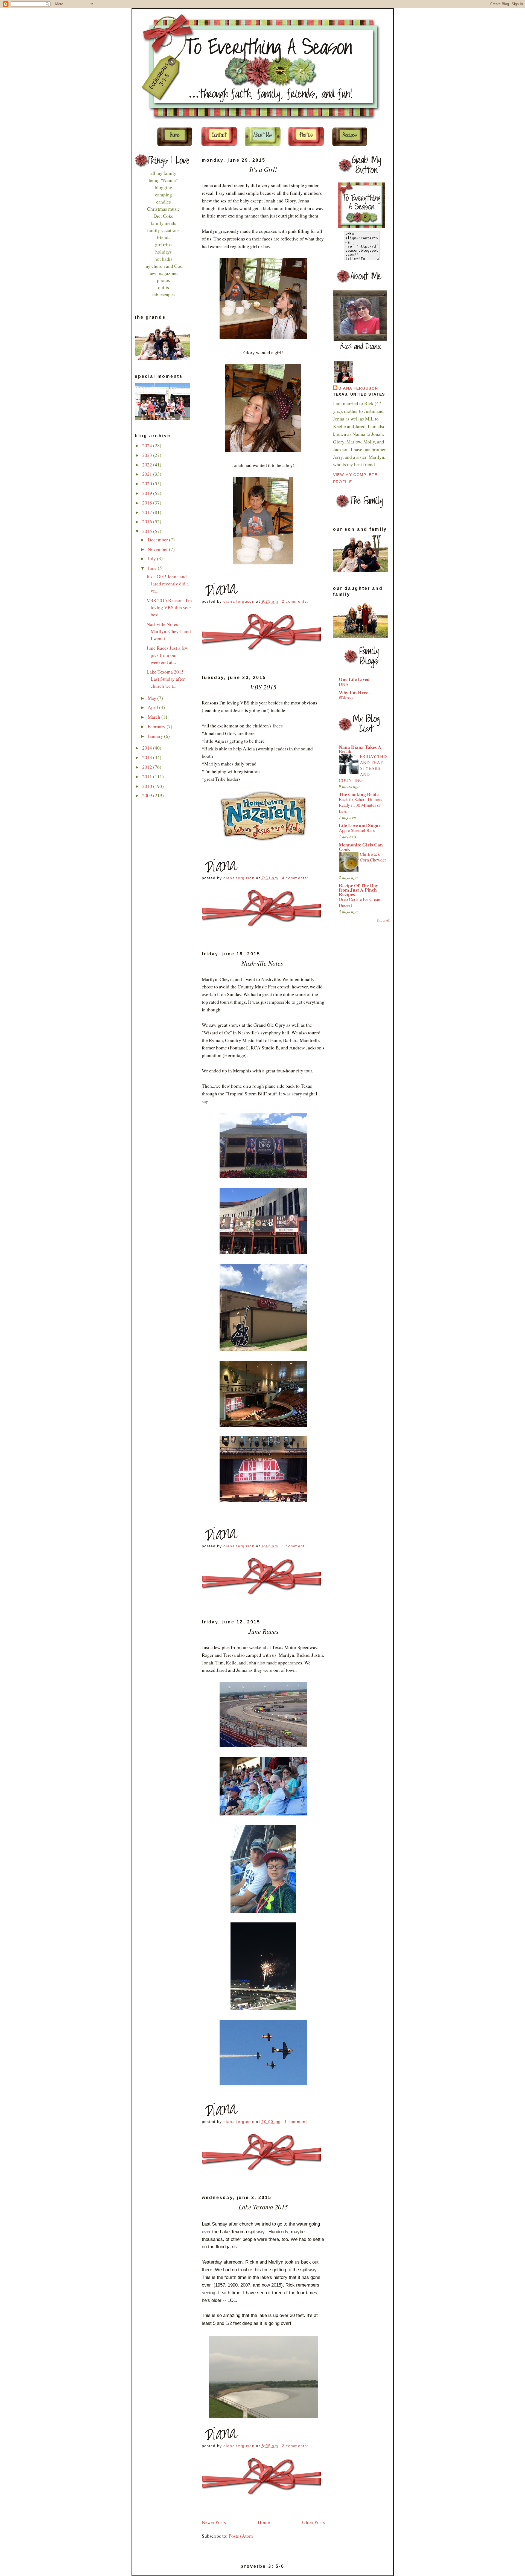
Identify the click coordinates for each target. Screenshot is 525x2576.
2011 (148, 777)
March (154, 717)
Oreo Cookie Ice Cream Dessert (360, 902)
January (156, 736)
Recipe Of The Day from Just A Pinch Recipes (358, 890)
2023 (148, 455)
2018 (148, 503)
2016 (148, 522)
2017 (148, 512)
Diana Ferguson (358, 388)
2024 (148, 446)
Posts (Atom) (242, 2536)
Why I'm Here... (355, 693)
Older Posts (313, 2522)
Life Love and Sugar (360, 825)
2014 (148, 748)
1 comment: (295, 1546)
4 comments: (296, 878)
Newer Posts (214, 2522)
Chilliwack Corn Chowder (373, 857)
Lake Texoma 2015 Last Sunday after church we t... (166, 679)
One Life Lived (354, 679)
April (153, 707)
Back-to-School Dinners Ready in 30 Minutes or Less (360, 805)
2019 (148, 493)
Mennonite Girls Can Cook (361, 847)
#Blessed (347, 698)
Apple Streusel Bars (357, 830)
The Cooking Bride (359, 794)
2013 (148, 757)
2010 (148, 786)
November (158, 549)
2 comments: (296, 601)
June (153, 568)
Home (264, 2522)
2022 (148, 465)
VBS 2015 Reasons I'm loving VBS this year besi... (169, 607)
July (152, 559)
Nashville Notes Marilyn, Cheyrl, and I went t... (169, 631)
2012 (148, 767)
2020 (148, 484)
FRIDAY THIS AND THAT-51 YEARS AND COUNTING (363, 768)
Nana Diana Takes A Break (360, 749)
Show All (384, 920)
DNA (344, 684)
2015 (148, 531)
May (152, 698)
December (158, 540)
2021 (148, 474)
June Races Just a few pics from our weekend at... (167, 655)
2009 (148, 795)
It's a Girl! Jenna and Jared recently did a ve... (168, 584)
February (157, 726)
